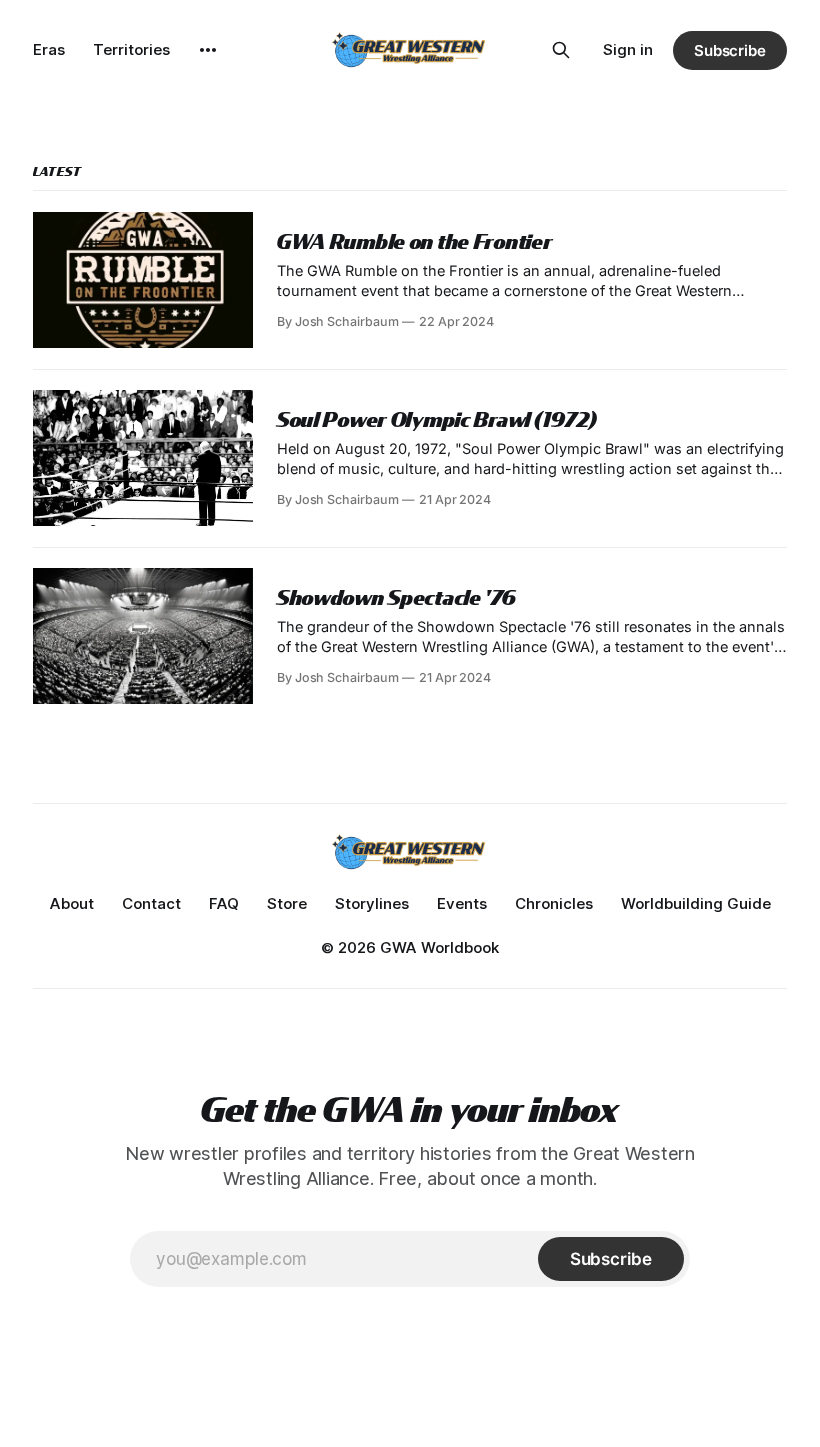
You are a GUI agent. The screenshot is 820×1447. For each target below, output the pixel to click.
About (72, 903)
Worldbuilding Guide (696, 903)
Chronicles (554, 903)
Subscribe (730, 50)
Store (287, 903)
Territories (131, 49)
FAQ (224, 903)
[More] (208, 50)
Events (462, 903)
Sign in (628, 49)
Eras (49, 49)
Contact (151, 903)
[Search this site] (561, 50)
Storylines (372, 903)
